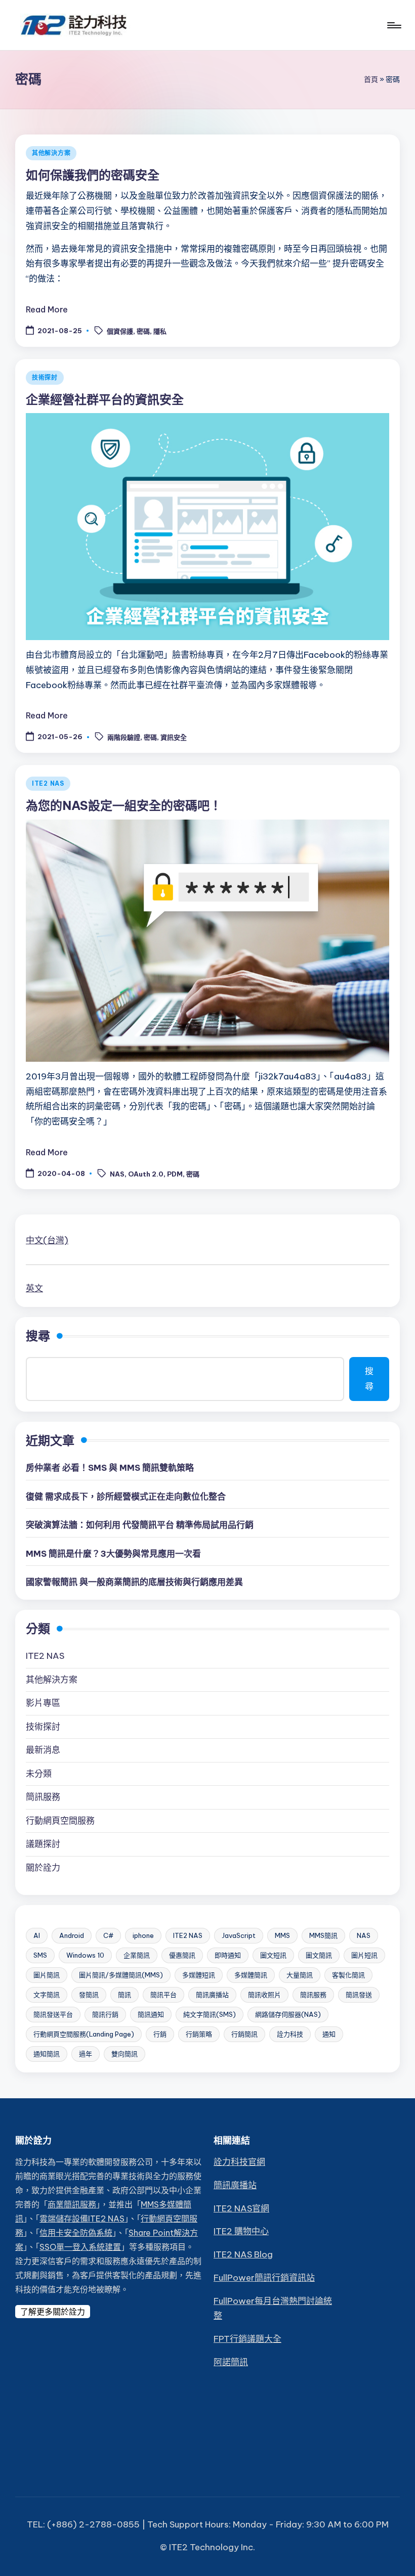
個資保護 (120, 331)
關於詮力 (43, 1868)
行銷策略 (199, 2034)
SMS (40, 1955)
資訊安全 (174, 737)
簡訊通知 (151, 2014)
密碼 (143, 331)
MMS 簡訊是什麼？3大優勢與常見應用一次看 (113, 1554)
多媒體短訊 (199, 1975)
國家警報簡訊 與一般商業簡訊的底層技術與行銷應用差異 (134, 1582)
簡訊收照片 (264, 1995)
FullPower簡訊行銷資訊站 (264, 2278)
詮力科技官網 (239, 2162)
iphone (143, 1935)
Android (72, 1935)
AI (37, 1935)
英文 (34, 1288)
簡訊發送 (359, 1995)
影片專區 (43, 1703)
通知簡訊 (47, 2054)
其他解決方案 (51, 153)
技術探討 (45, 377)
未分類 (39, 1774)
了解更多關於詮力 (53, 2312)
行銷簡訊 (244, 2034)
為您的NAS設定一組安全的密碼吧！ (124, 805)
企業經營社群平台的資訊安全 (105, 399)
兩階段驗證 (124, 737)
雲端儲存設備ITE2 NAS (82, 2219)
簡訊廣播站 (212, 1995)
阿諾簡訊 (231, 2362)
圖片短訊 (364, 1955)
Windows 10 (85, 1955)
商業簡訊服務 (72, 2204)
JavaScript (239, 1935)
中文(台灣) (47, 1240)
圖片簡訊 (47, 1975)
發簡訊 (89, 1995)
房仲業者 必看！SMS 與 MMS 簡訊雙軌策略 (110, 1468)
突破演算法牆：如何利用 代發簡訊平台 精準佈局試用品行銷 (140, 1525)
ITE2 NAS (48, 783)
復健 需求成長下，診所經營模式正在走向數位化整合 (126, 1497)
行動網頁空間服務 (60, 1821)
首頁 (371, 79)
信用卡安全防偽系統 (76, 2233)
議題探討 (43, 1844)
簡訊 (124, 1995)
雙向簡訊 (124, 2054)
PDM (175, 1174)
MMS (282, 1935)
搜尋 (38, 1336)
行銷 (160, 2034)
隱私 (160, 331)
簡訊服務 (43, 1797)
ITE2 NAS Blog (243, 2254)
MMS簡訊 (323, 1935)
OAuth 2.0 (146, 1174)
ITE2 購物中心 (241, 2231)
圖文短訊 (273, 1955)
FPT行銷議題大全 (247, 2339)
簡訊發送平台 (53, 2014)
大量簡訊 (300, 1975)
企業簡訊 (137, 1955)
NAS (117, 1174)
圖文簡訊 (319, 1955)
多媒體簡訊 (251, 1975)
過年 (86, 2054)
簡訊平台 (163, 1995)
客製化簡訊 (348, 1975)
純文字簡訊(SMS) (210, 2014)
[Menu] (393, 25)
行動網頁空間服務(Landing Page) (84, 2034)
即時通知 (228, 1955)
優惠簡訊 (182, 1955)
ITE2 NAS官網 (241, 2208)
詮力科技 (290, 2034)
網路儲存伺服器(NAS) (288, 2014)
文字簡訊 (47, 1995)
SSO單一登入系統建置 (80, 2247)
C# (108, 1935)
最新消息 (43, 1750)
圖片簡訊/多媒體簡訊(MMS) (121, 1975)
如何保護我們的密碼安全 (93, 175)
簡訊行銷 (105, 2014)
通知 (329, 2034)
